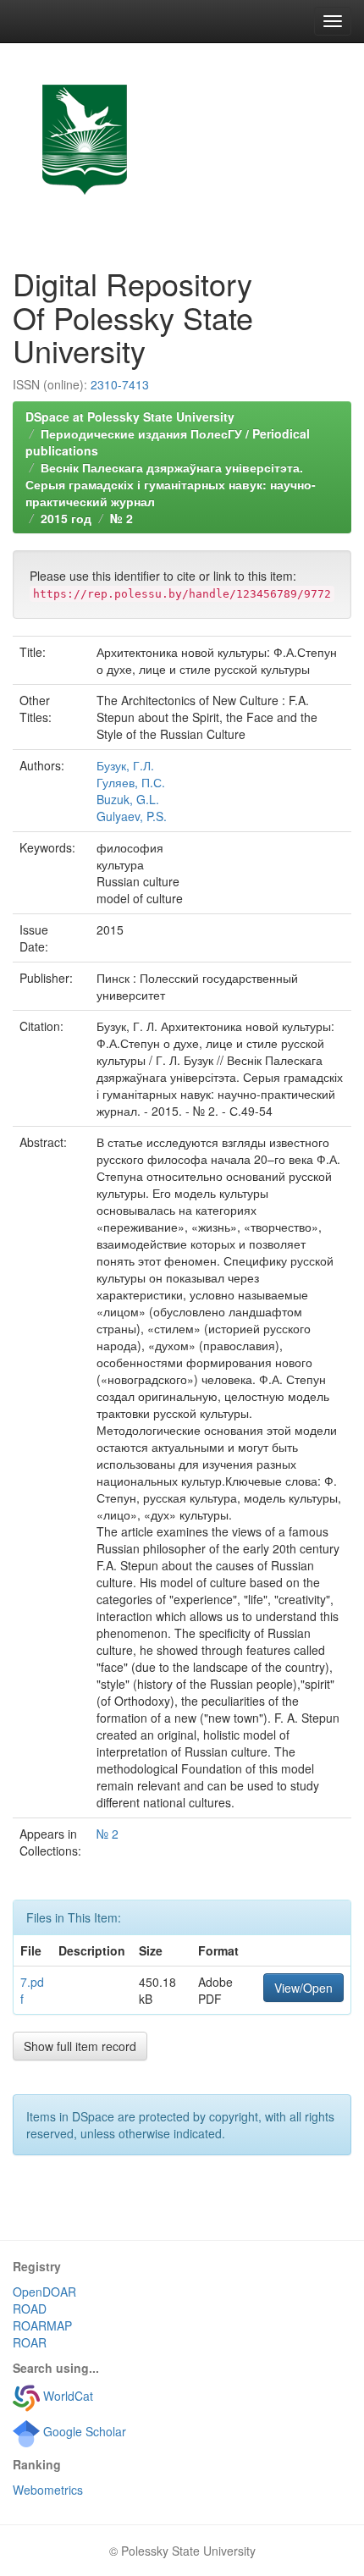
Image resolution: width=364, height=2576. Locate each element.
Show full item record (80, 2046)
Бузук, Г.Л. (125, 765)
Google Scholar (83, 2431)
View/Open (303, 1988)
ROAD (30, 2308)
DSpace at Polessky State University (130, 416)
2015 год (66, 518)
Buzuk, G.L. (128, 799)
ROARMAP (42, 2325)
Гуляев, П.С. (131, 782)
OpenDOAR (44, 2292)
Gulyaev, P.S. (132, 816)
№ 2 (121, 518)
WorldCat (66, 2396)
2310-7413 (120, 384)
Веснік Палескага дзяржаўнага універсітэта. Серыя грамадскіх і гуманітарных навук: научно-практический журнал (171, 484)
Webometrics (48, 2490)
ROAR (30, 2342)
